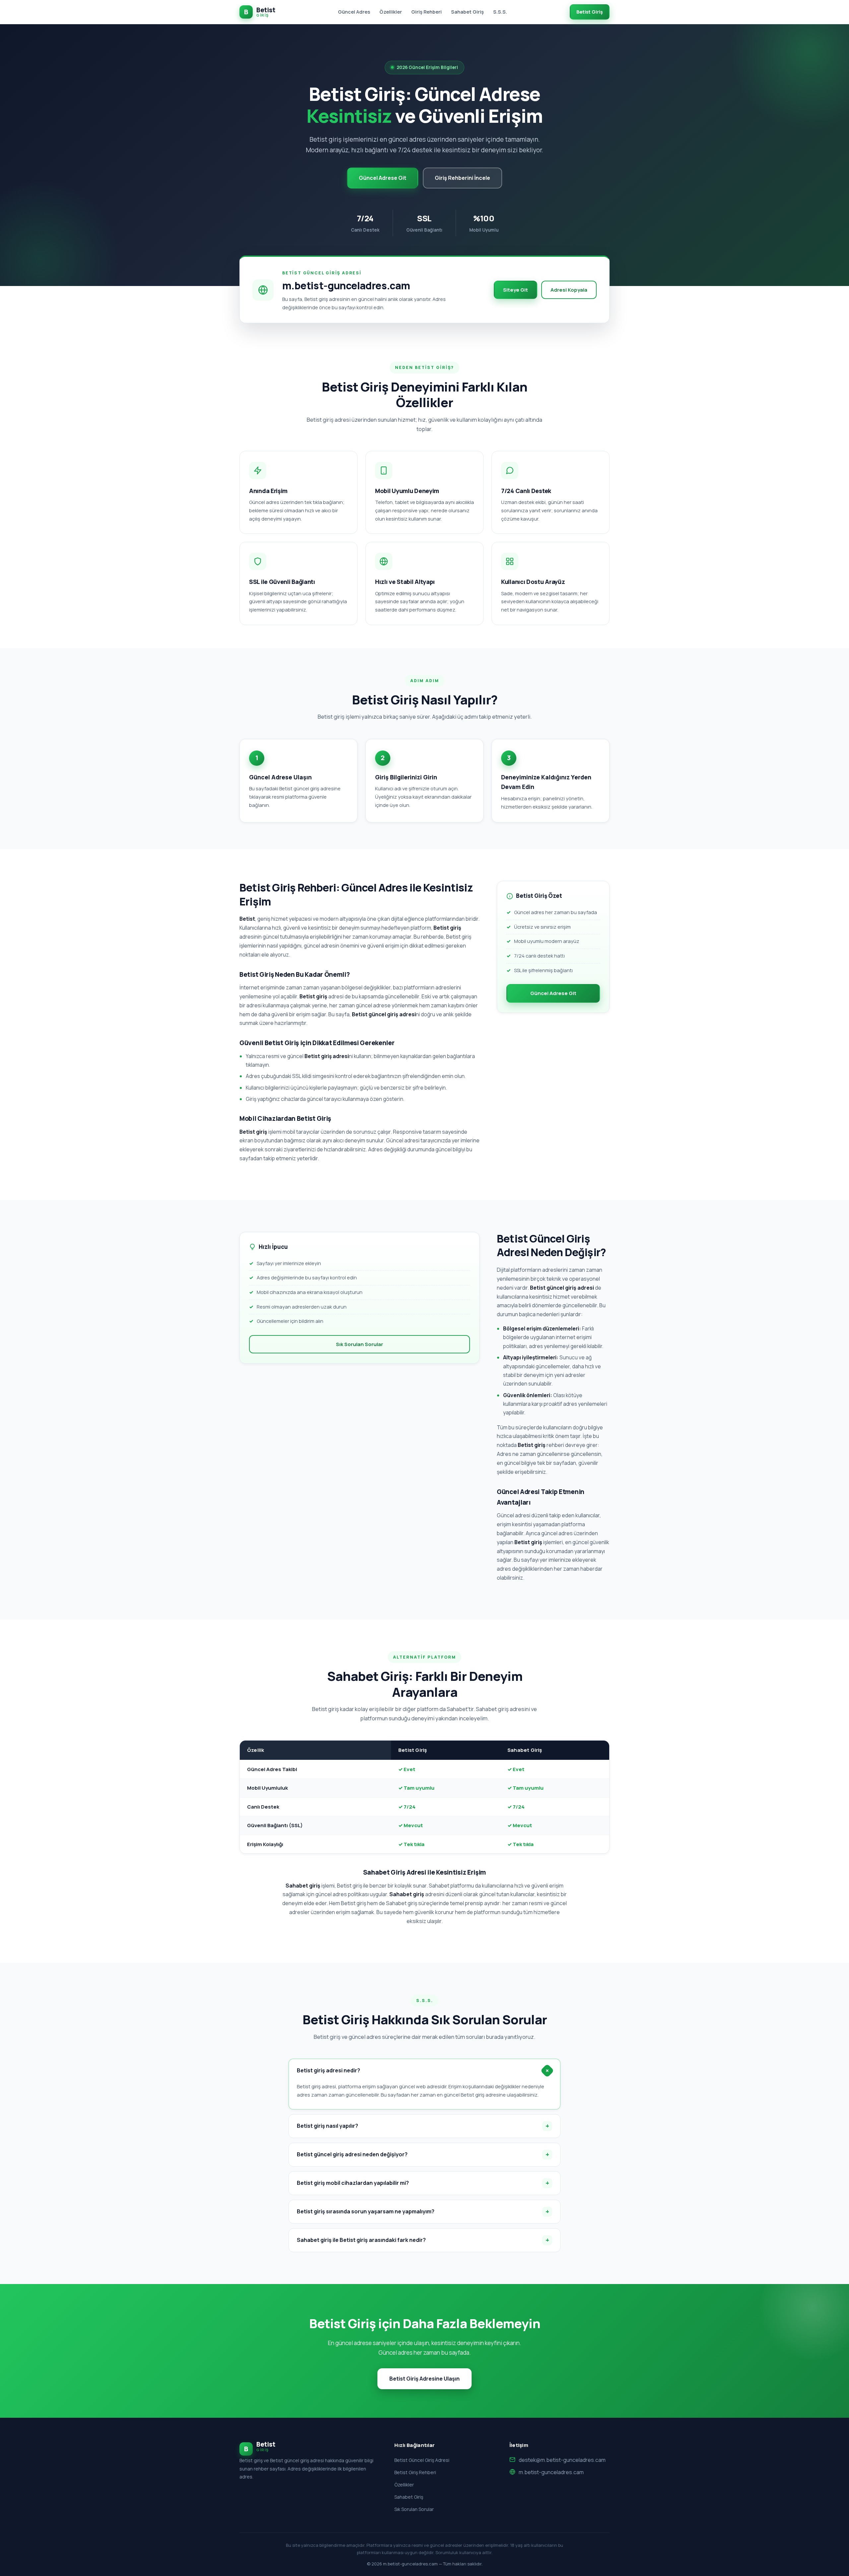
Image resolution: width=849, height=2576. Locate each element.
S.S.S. (500, 12)
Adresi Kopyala (569, 290)
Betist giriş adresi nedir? (328, 2070)
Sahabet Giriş (467, 12)
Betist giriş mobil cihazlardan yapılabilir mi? (353, 2183)
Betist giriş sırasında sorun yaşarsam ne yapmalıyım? (366, 2211)
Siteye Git (516, 290)
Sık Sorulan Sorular (359, 1344)
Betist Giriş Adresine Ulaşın (424, 2379)
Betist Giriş (590, 12)
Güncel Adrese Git (383, 178)
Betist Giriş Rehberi (415, 2472)
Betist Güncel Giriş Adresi (422, 2460)
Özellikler (391, 12)
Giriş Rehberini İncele (462, 178)
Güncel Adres (354, 12)
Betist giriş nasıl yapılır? (327, 2126)
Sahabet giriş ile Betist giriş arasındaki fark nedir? (361, 2240)
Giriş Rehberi (426, 12)
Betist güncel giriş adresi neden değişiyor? (352, 2154)
